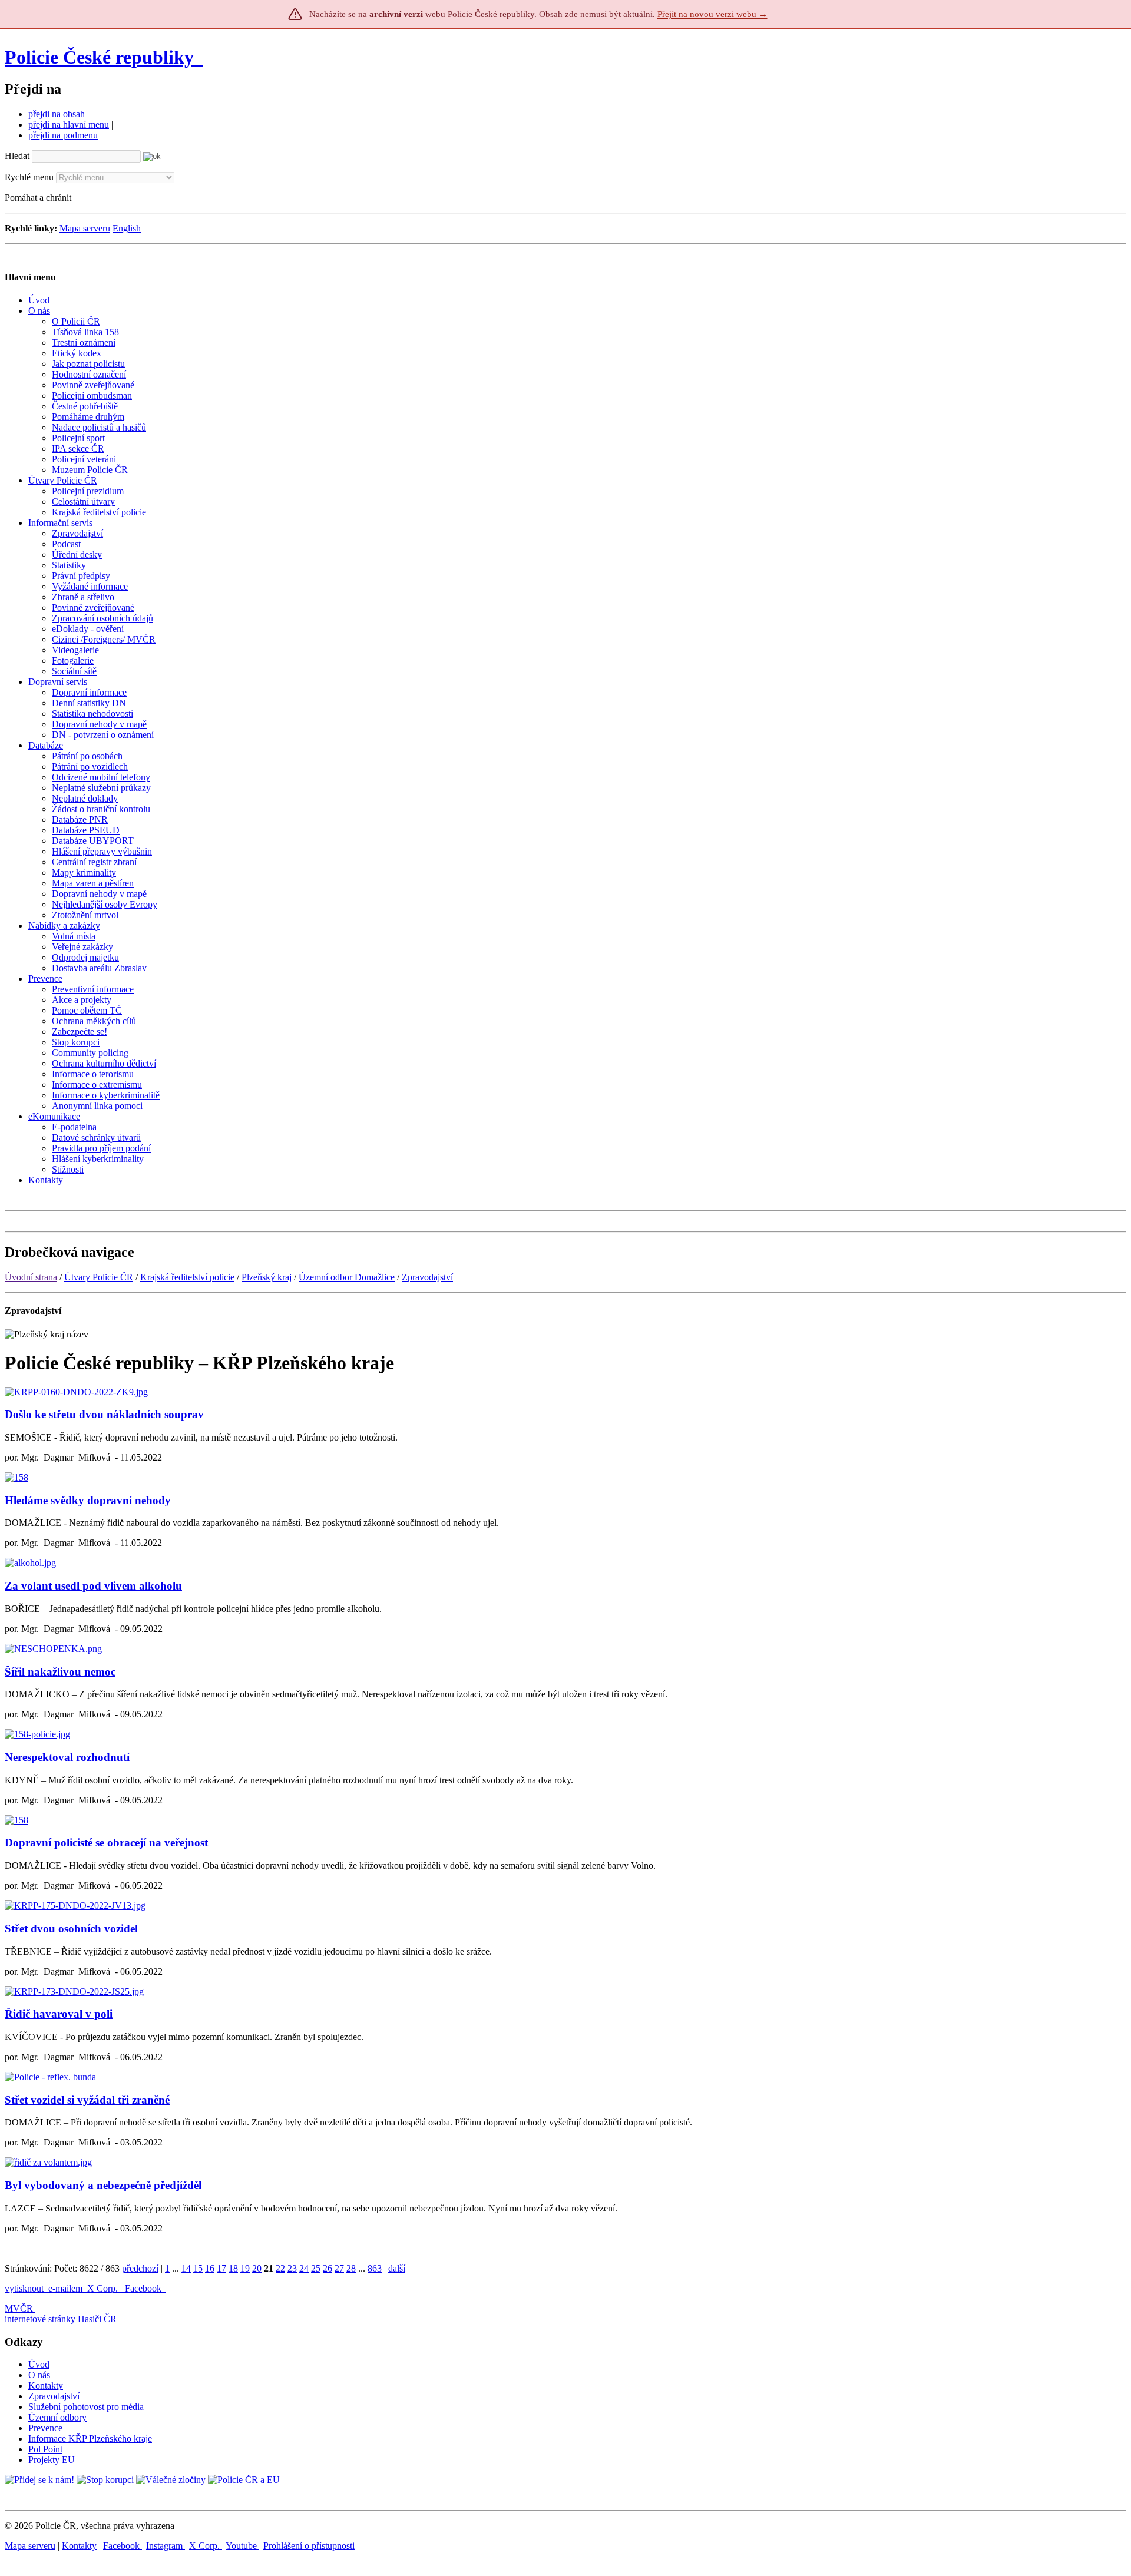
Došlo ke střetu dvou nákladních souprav (104, 1414)
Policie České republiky (99, 57)
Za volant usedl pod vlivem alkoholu (93, 1586)
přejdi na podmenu (63, 135)
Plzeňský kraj (267, 1277)
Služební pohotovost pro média (86, 2407)
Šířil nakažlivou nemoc (60, 1672)
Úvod (39, 2364)
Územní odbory (57, 2417)
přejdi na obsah (57, 114)
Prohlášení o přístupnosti (309, 2546)
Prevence (45, 2428)
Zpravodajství (427, 1277)
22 (280, 2268)
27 (339, 2268)
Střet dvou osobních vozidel (71, 1928)
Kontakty (46, 2385)
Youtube (242, 2546)
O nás (39, 2375)
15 (198, 2268)
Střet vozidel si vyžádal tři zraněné (87, 2100)
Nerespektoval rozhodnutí (67, 1757)
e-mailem (65, 2288)
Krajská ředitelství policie (187, 1277)
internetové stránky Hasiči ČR (61, 2319)
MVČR (19, 2308)
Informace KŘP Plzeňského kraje (90, 2438)
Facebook (144, 2288)
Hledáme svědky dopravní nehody (88, 1500)
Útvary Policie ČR (99, 1277)
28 (351, 2268)
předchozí (140, 2268)
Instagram (166, 2546)
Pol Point (45, 2449)
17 (221, 2268)
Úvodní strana (31, 1277)
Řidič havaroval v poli (59, 2014)
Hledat (17, 156)
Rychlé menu (29, 177)
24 (304, 2268)
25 (316, 2268)
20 (257, 2268)
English (127, 228)
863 (375, 2268)
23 (292, 2268)
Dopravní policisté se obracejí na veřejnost (106, 1842)
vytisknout (24, 2288)
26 (328, 2268)
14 (186, 2268)
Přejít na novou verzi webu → (712, 14)
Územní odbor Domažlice (347, 1277)
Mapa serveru (85, 228)
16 (210, 2268)
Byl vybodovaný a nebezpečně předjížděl (103, 2185)
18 (233, 2268)
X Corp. (104, 2288)
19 (245, 2268)
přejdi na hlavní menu (69, 125)
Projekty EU (52, 2460)
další (397, 2268)
